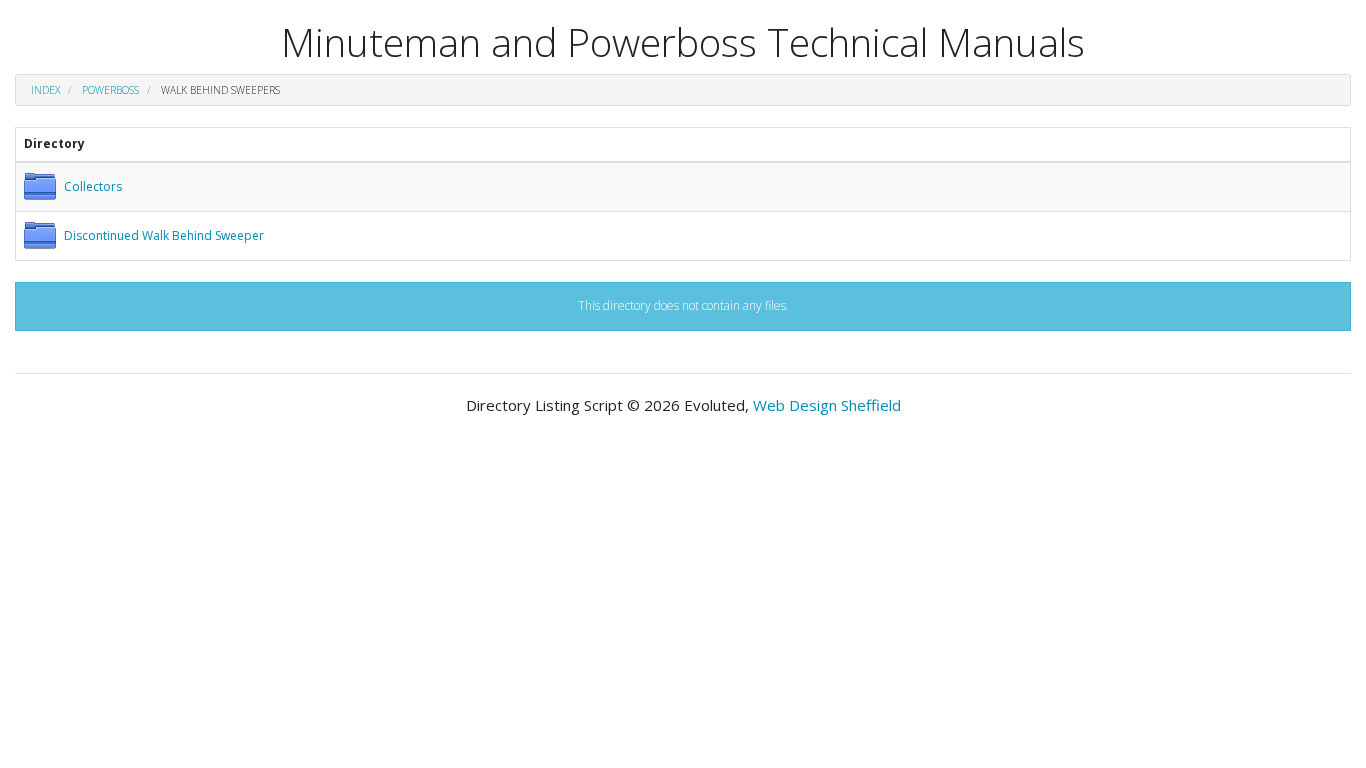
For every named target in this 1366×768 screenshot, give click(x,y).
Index (45, 90)
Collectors (93, 186)
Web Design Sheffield (827, 405)
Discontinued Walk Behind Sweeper (164, 235)
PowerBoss (110, 90)
